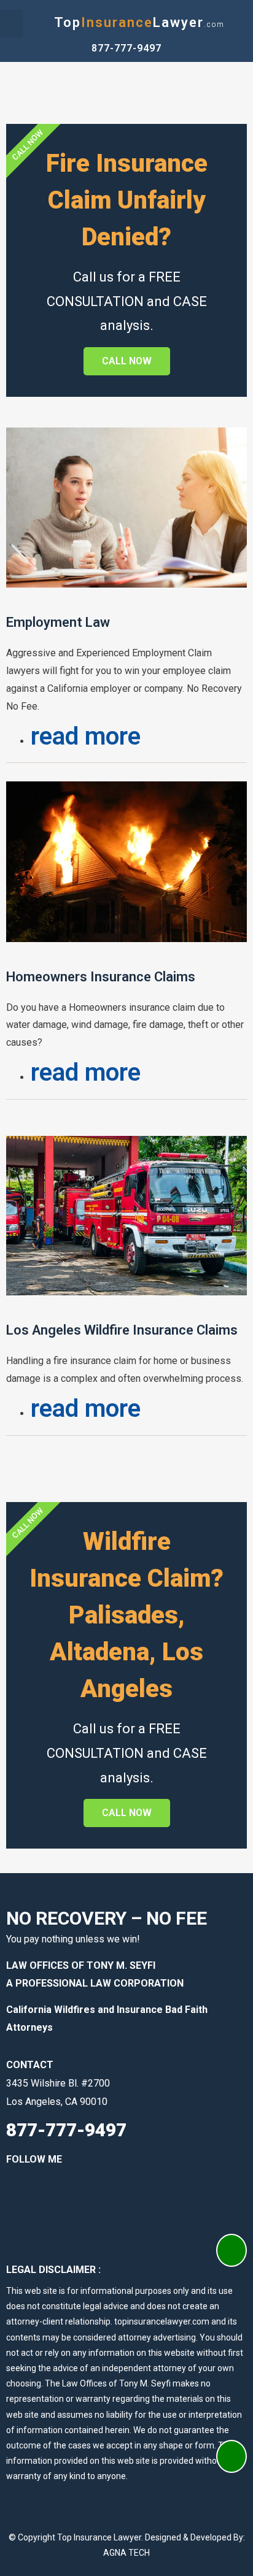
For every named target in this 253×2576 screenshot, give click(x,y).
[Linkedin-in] (55, 2191)
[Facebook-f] (18, 2191)
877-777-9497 (126, 48)
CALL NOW (127, 361)
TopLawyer (139, 22)
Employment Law (58, 622)
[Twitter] (92, 2191)
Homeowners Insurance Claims (101, 977)
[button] (12, 24)
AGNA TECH (126, 2553)
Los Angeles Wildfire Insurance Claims (122, 1330)
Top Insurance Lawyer (99, 2537)
